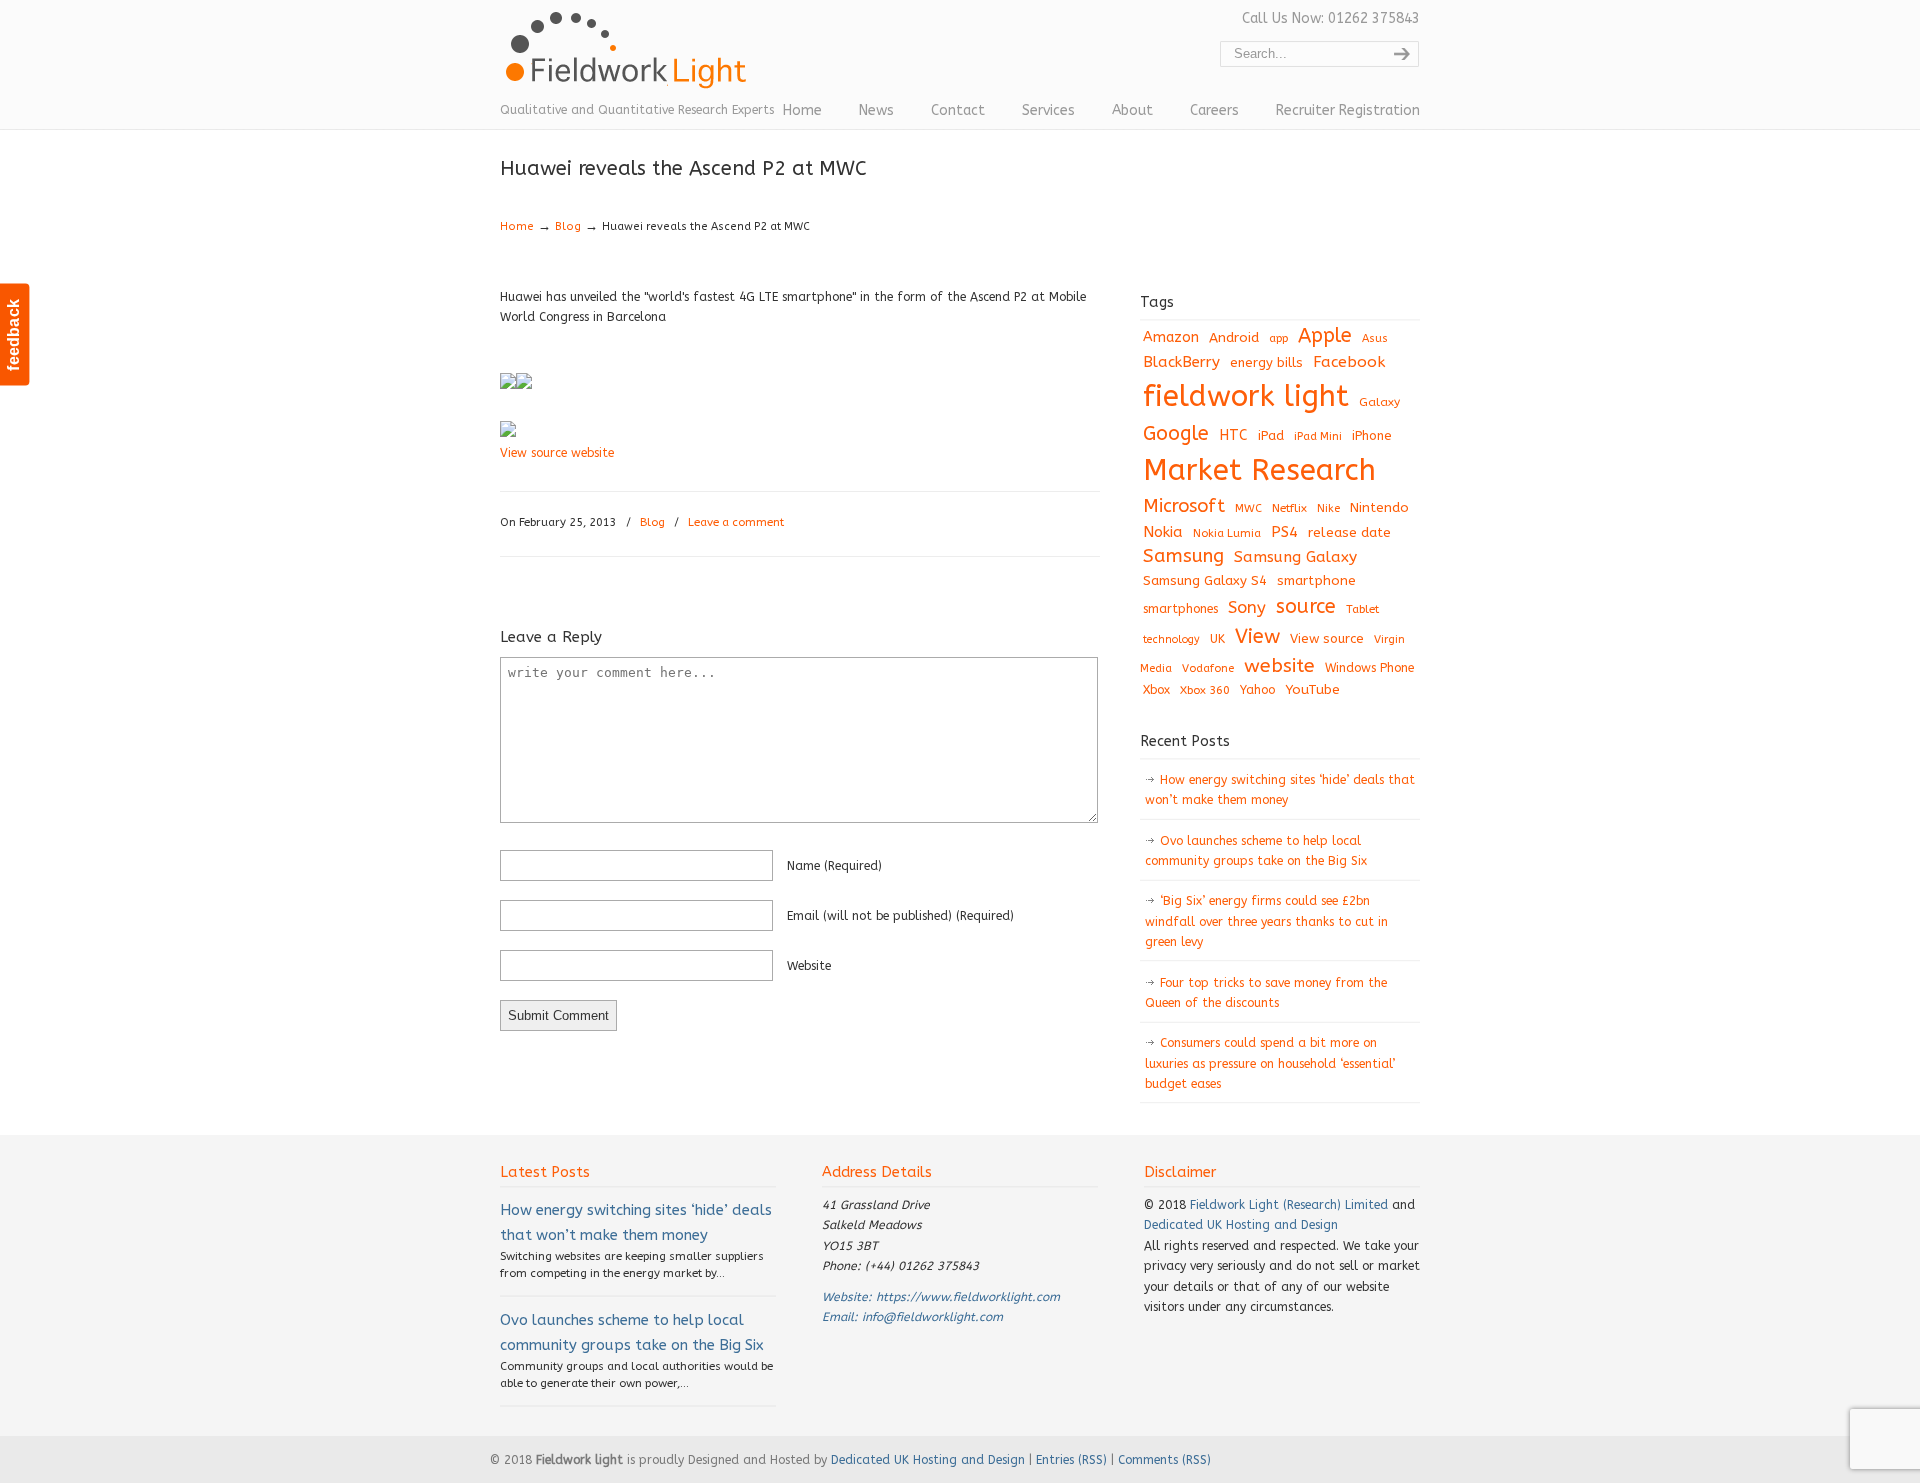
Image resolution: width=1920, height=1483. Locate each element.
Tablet (1362, 609)
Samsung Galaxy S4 (1205, 580)
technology (1171, 639)
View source (1327, 638)
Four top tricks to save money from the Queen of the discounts (1266, 993)
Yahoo (1257, 690)
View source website (557, 453)
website (809, 966)
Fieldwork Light (630, 60)
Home (517, 226)
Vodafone (1208, 668)
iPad (1271, 435)
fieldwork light (1246, 396)
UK (1217, 639)
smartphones (1180, 609)
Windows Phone (1369, 668)
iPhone (1372, 435)
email (900, 916)
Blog (568, 226)
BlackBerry (1181, 362)
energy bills (1266, 362)
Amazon (1171, 337)
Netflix (1289, 508)
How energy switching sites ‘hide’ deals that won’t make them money (1280, 790)
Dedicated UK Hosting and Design (1241, 1225)
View (1257, 636)
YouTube (1312, 690)
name (834, 866)
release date (1349, 532)
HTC (1233, 435)
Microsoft (1184, 506)
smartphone (1316, 580)
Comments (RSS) (1164, 1460)
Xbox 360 (1205, 690)
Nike (1328, 508)
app (1278, 338)
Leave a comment (736, 522)
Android (1234, 338)
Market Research (1259, 470)
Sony (1247, 607)
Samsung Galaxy (1295, 557)
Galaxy (1379, 402)
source (1306, 606)
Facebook (1349, 362)
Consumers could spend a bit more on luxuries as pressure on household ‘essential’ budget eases (1270, 1063)
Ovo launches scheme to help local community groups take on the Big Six (1256, 851)
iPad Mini (1318, 436)
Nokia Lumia (1227, 533)
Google (1176, 433)
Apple (1325, 335)
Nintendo (1379, 507)
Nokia (1163, 532)
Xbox (1156, 690)
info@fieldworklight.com (932, 1317)
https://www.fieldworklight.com (968, 1297)
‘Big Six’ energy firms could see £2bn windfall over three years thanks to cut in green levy (1266, 921)
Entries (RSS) (1071, 1460)
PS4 (1284, 532)
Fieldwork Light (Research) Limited (1289, 1205)
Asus (1375, 338)
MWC (1248, 508)
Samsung (1183, 556)
